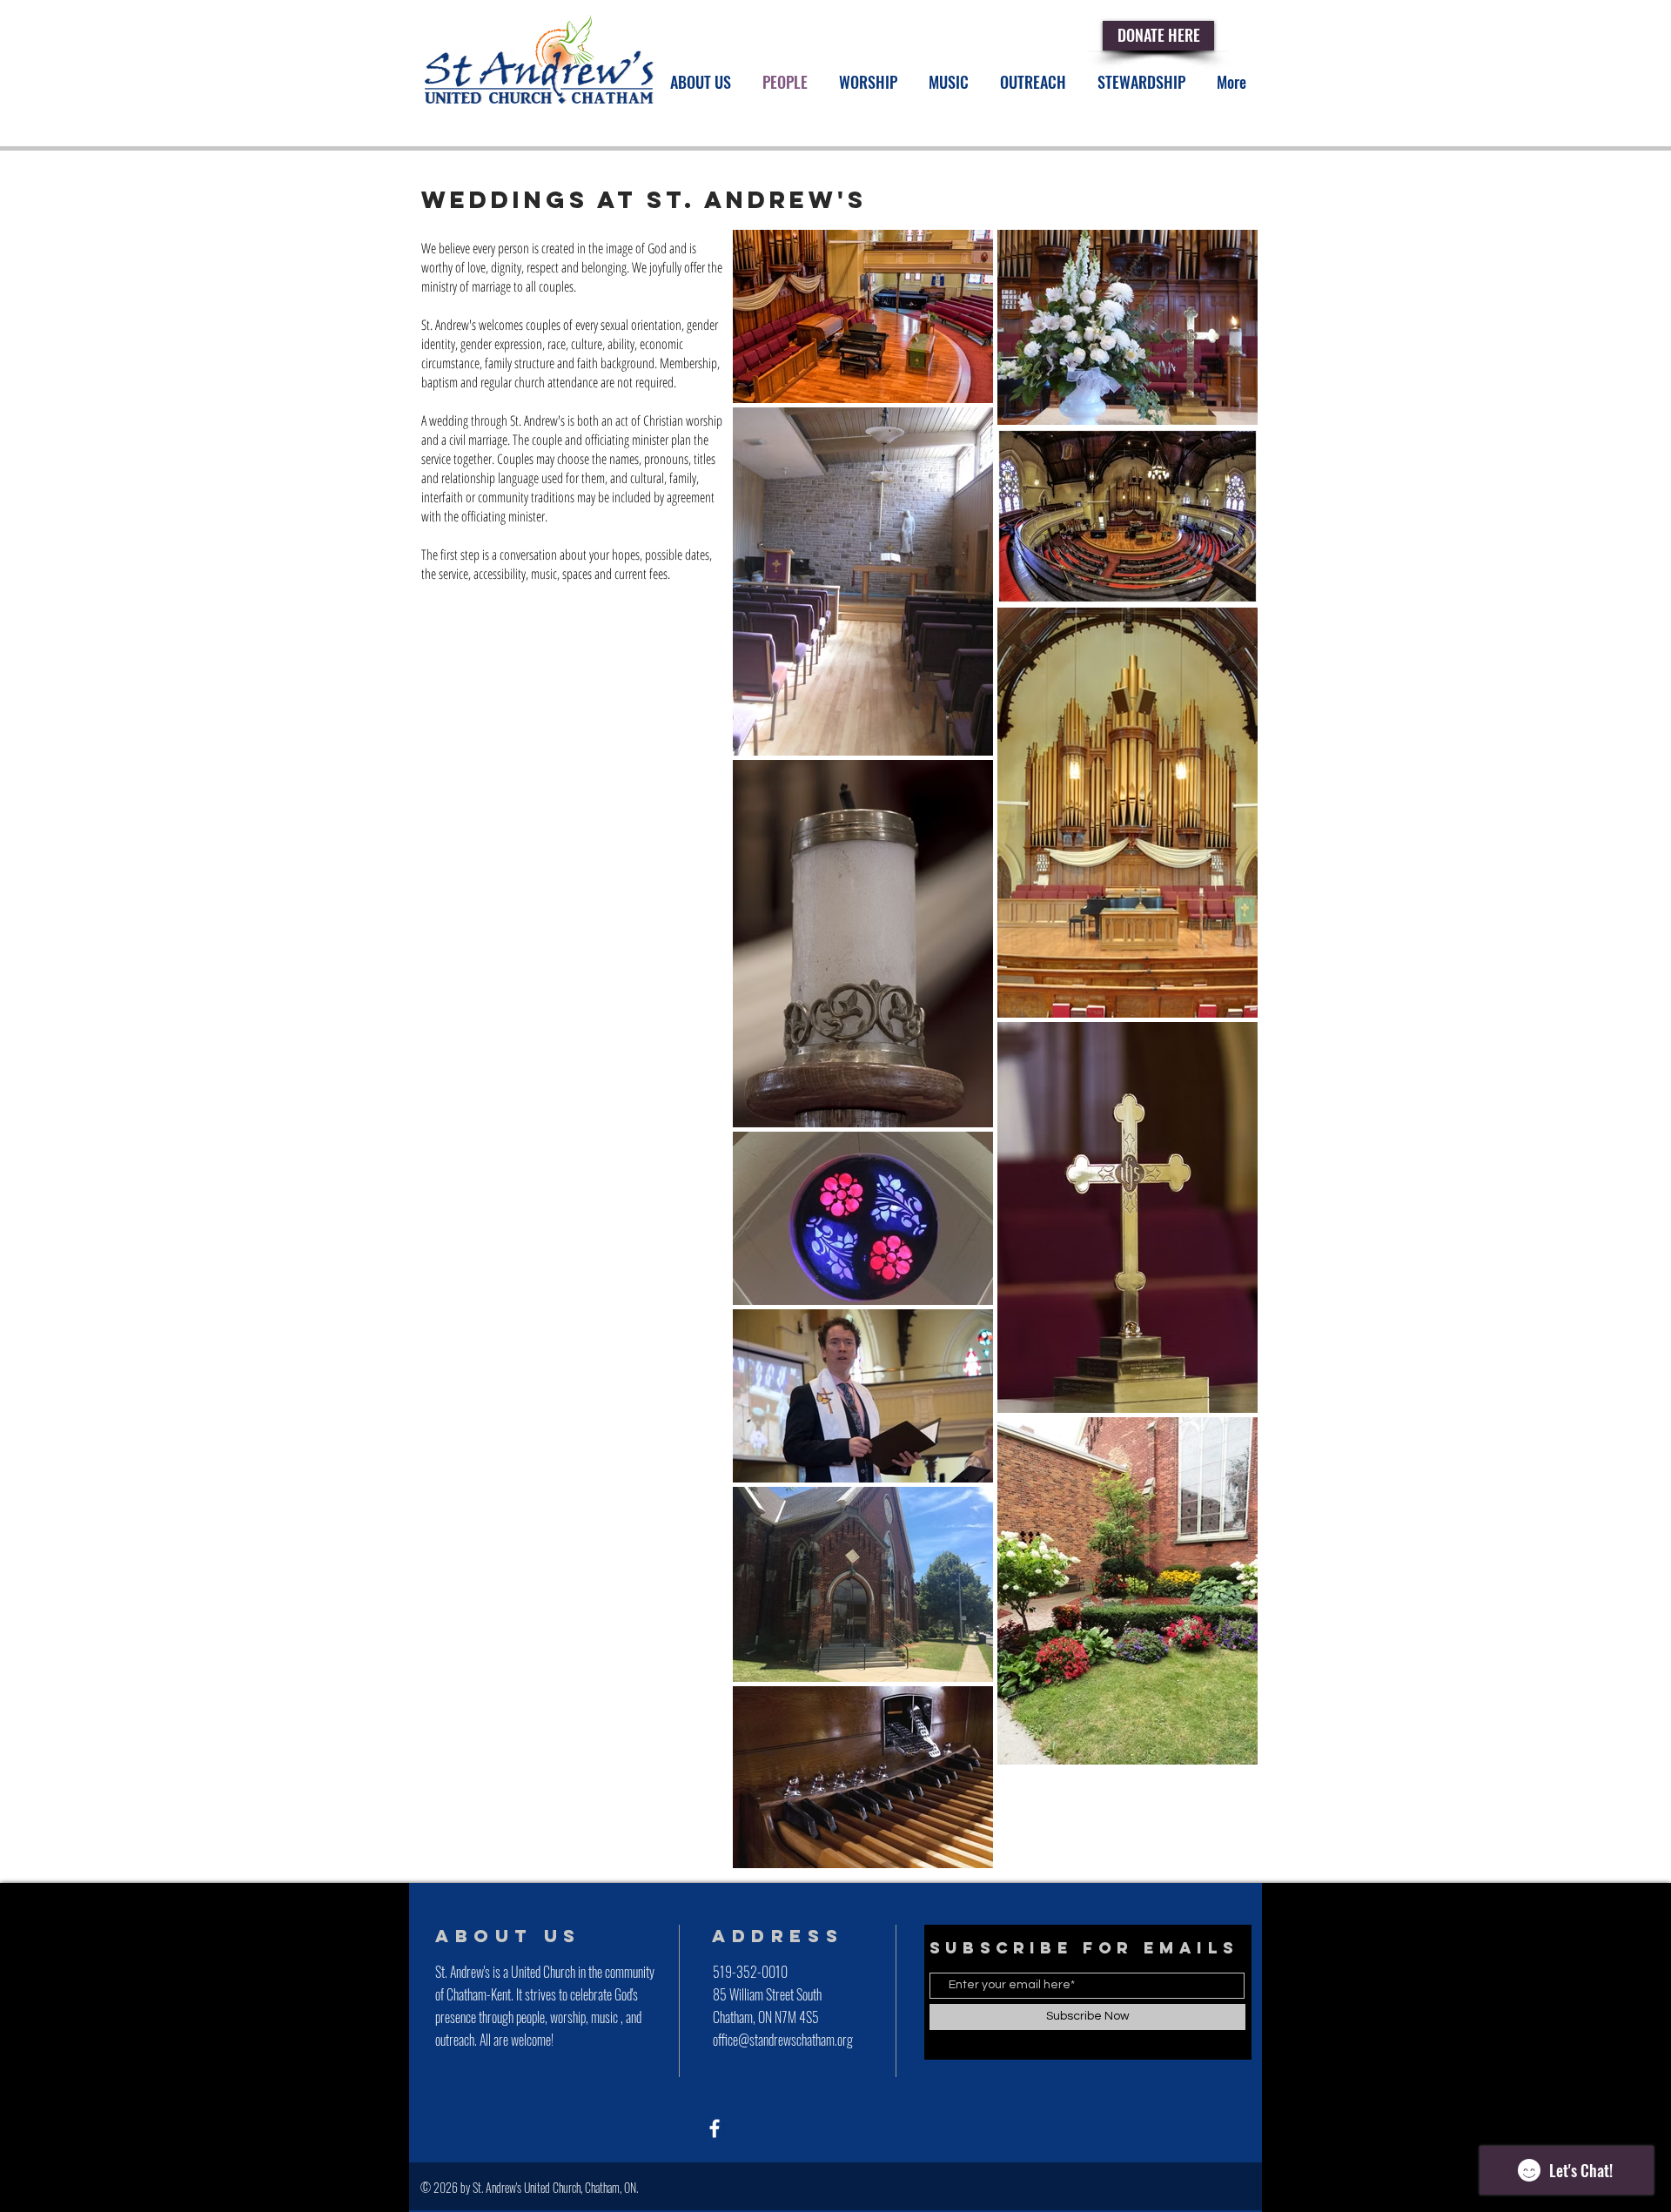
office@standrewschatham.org (783, 2040)
